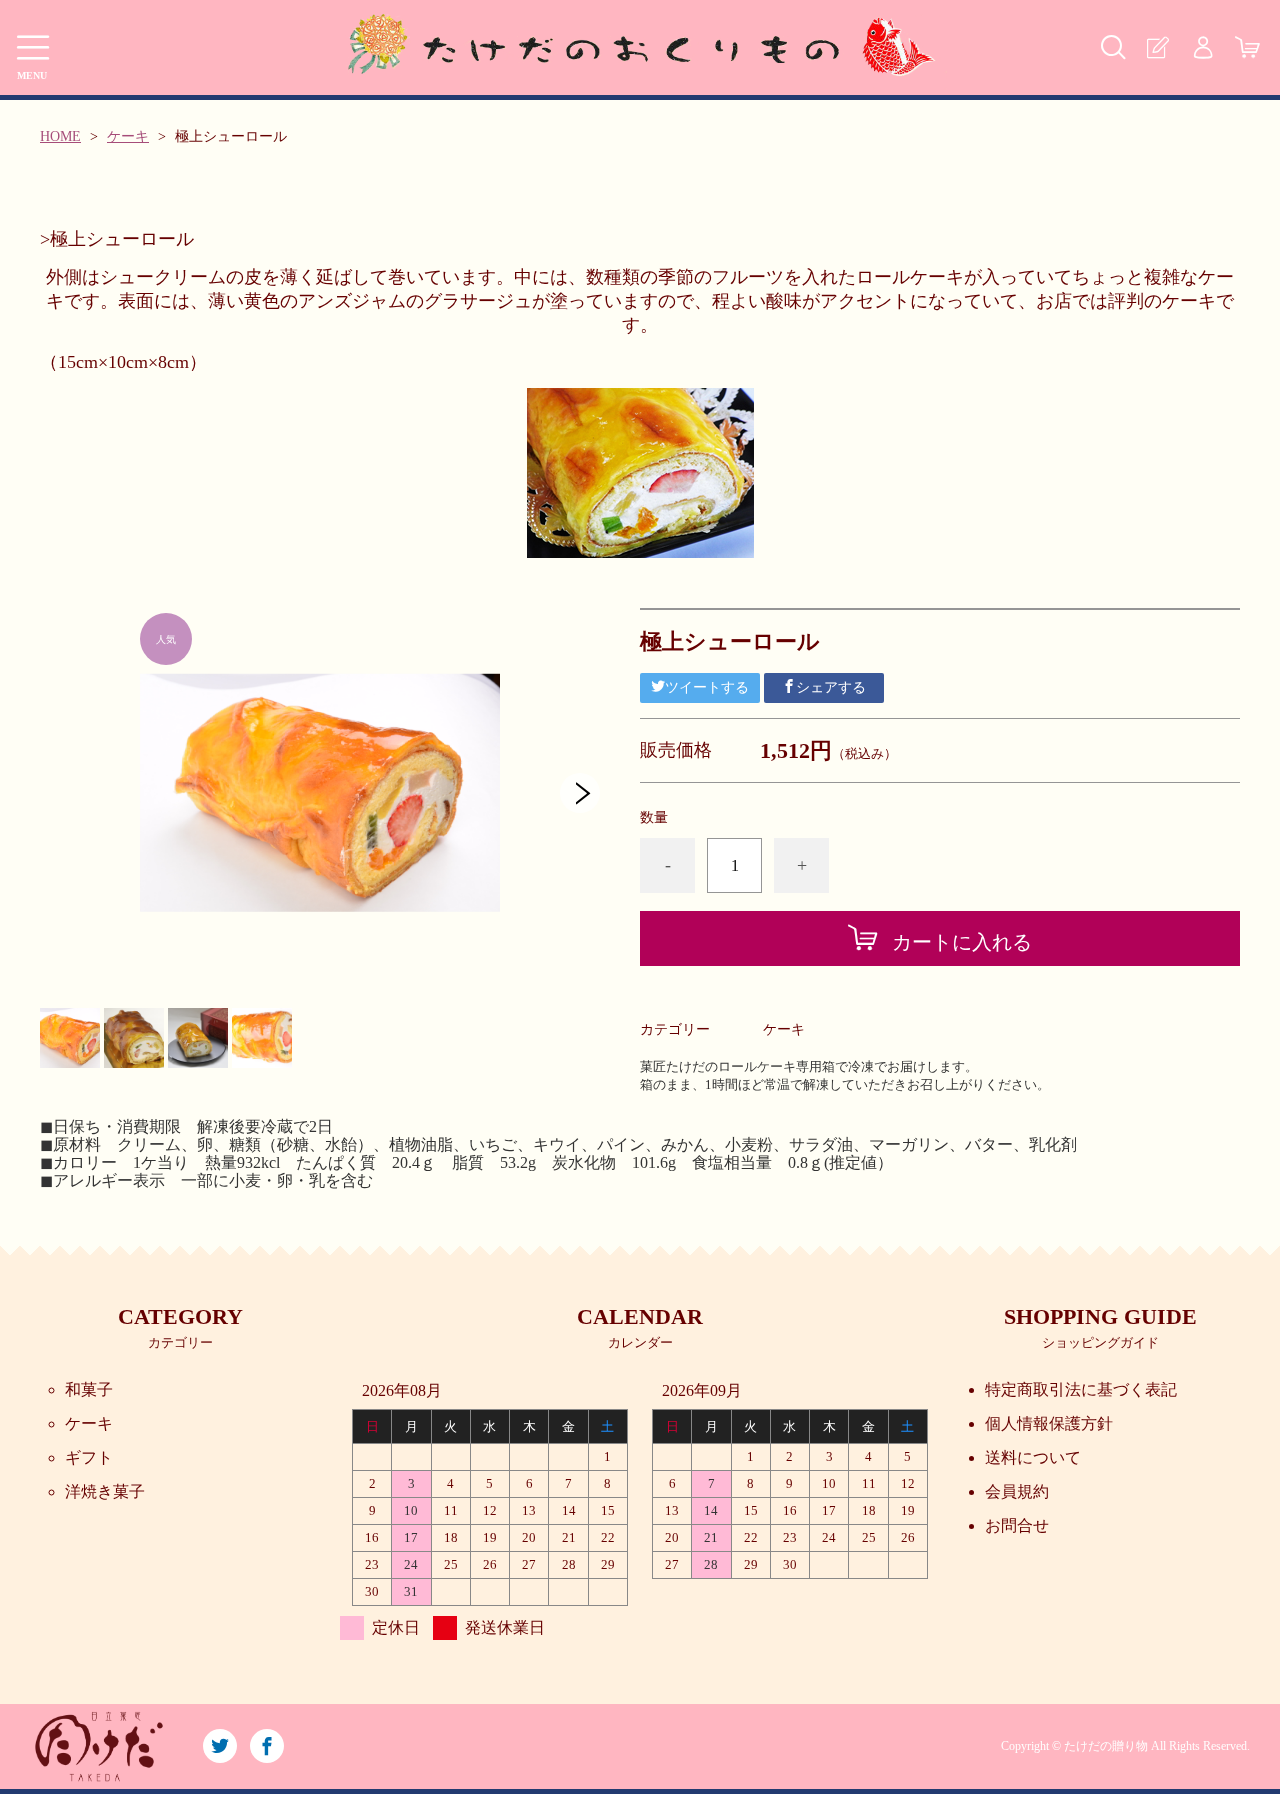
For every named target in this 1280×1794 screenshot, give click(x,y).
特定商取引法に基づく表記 (1081, 1389)
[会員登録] (1157, 47)
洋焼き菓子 (105, 1491)
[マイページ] (1202, 47)
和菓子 (89, 1389)
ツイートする (707, 687)
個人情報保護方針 (1049, 1423)
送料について (1033, 1457)
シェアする (831, 687)
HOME (60, 136)
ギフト (89, 1457)
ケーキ (128, 136)
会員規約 (1017, 1491)
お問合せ (1017, 1525)
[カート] (1247, 47)
